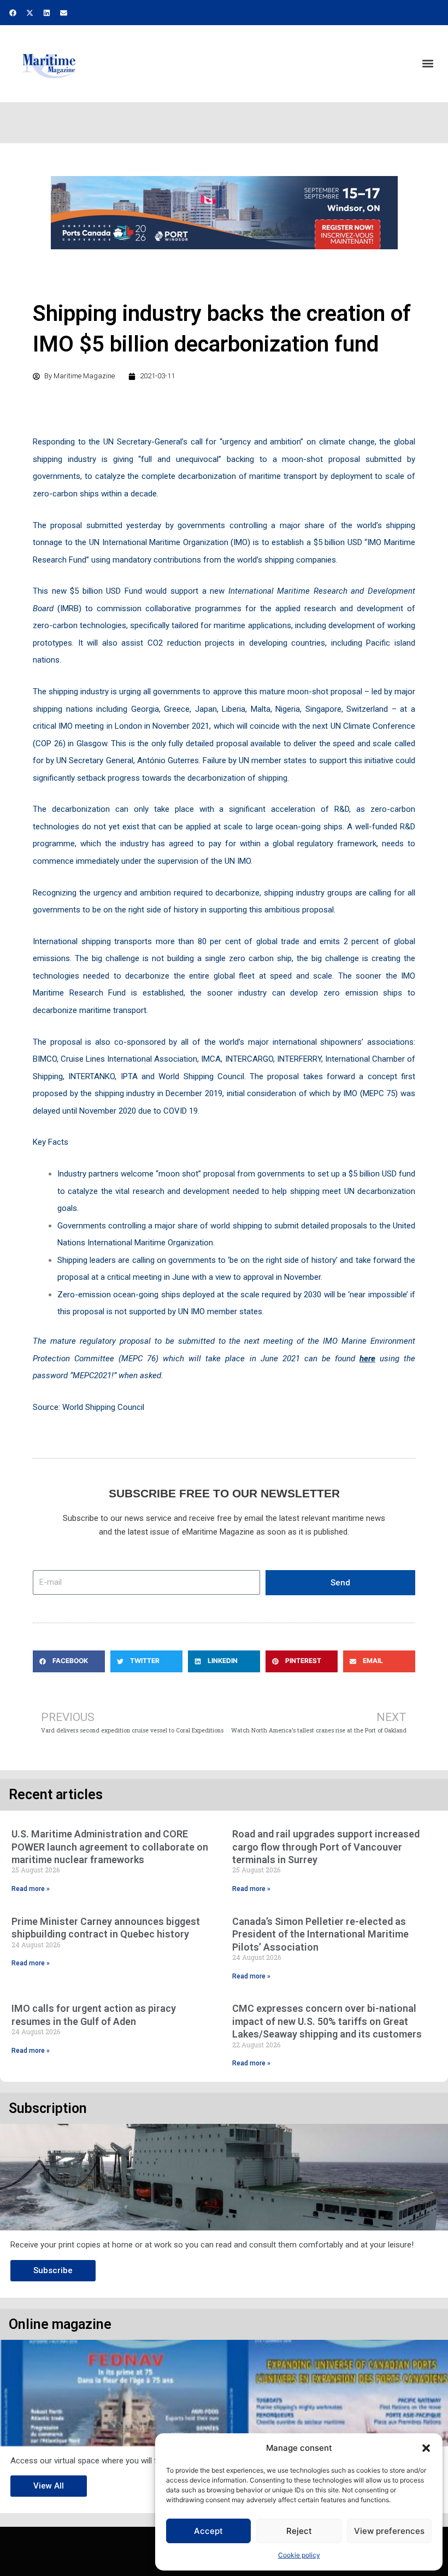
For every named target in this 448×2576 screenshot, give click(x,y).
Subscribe (53, 2270)
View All (49, 2486)
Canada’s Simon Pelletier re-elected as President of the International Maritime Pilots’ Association (320, 1934)
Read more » (31, 1889)
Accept (208, 2531)
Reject (299, 2531)
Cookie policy (299, 2555)
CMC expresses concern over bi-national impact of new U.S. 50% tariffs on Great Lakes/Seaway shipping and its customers (327, 2021)
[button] (426, 2448)
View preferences (389, 2531)
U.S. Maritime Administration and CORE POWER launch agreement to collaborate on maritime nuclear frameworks (110, 1847)
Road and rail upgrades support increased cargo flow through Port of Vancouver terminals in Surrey (326, 1847)
